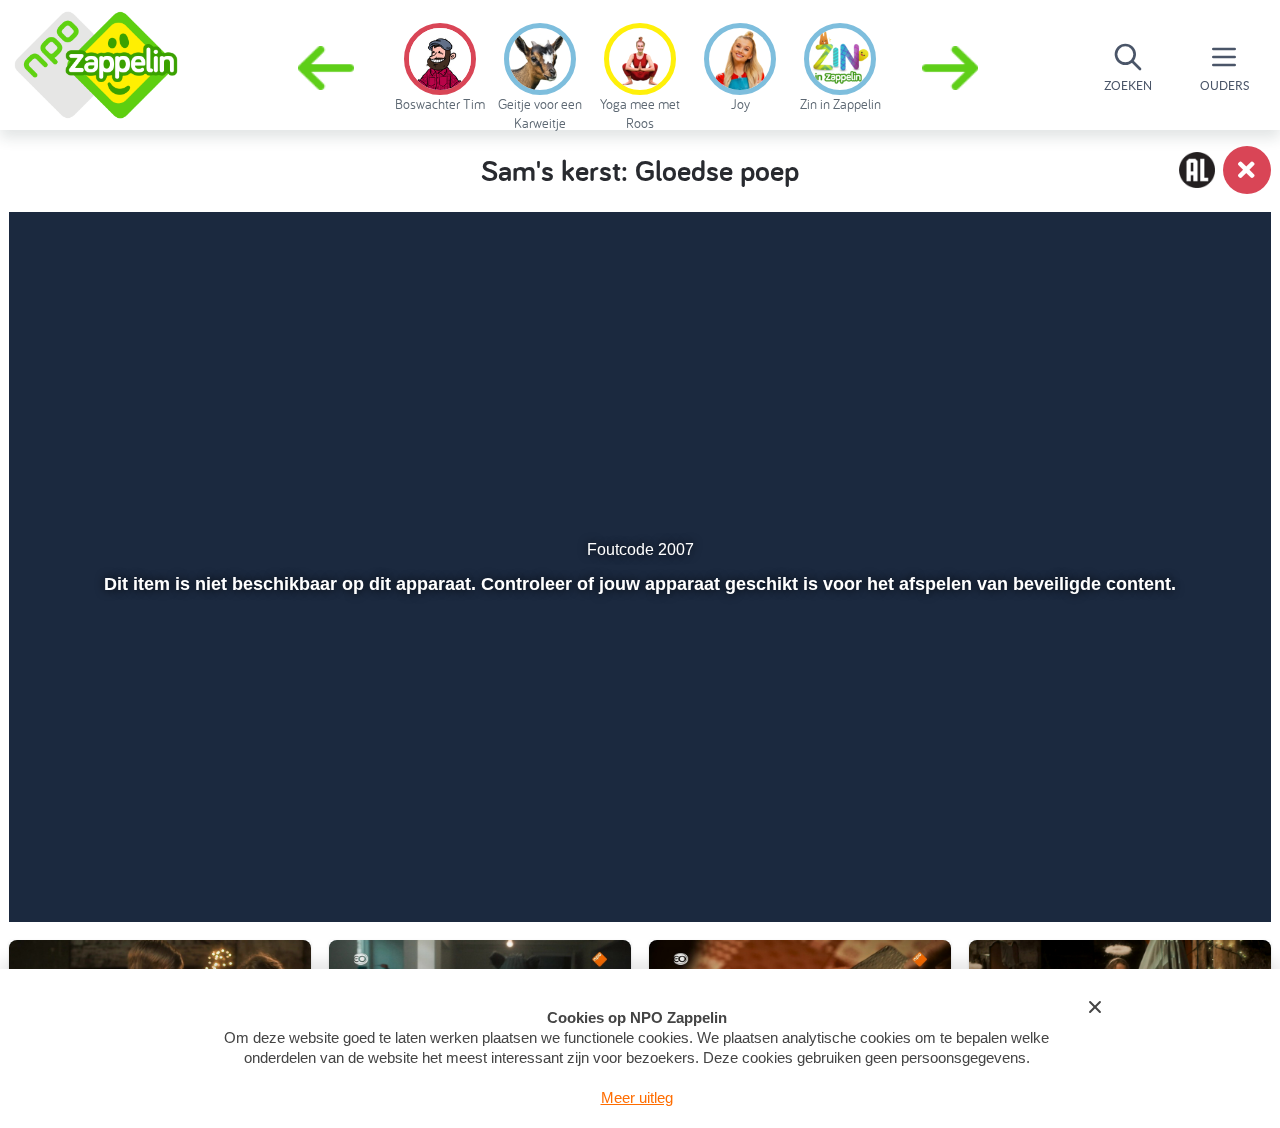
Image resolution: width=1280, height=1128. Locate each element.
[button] (952, 68)
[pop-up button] (1141, 854)
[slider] (637, 811)
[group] (440, 64)
